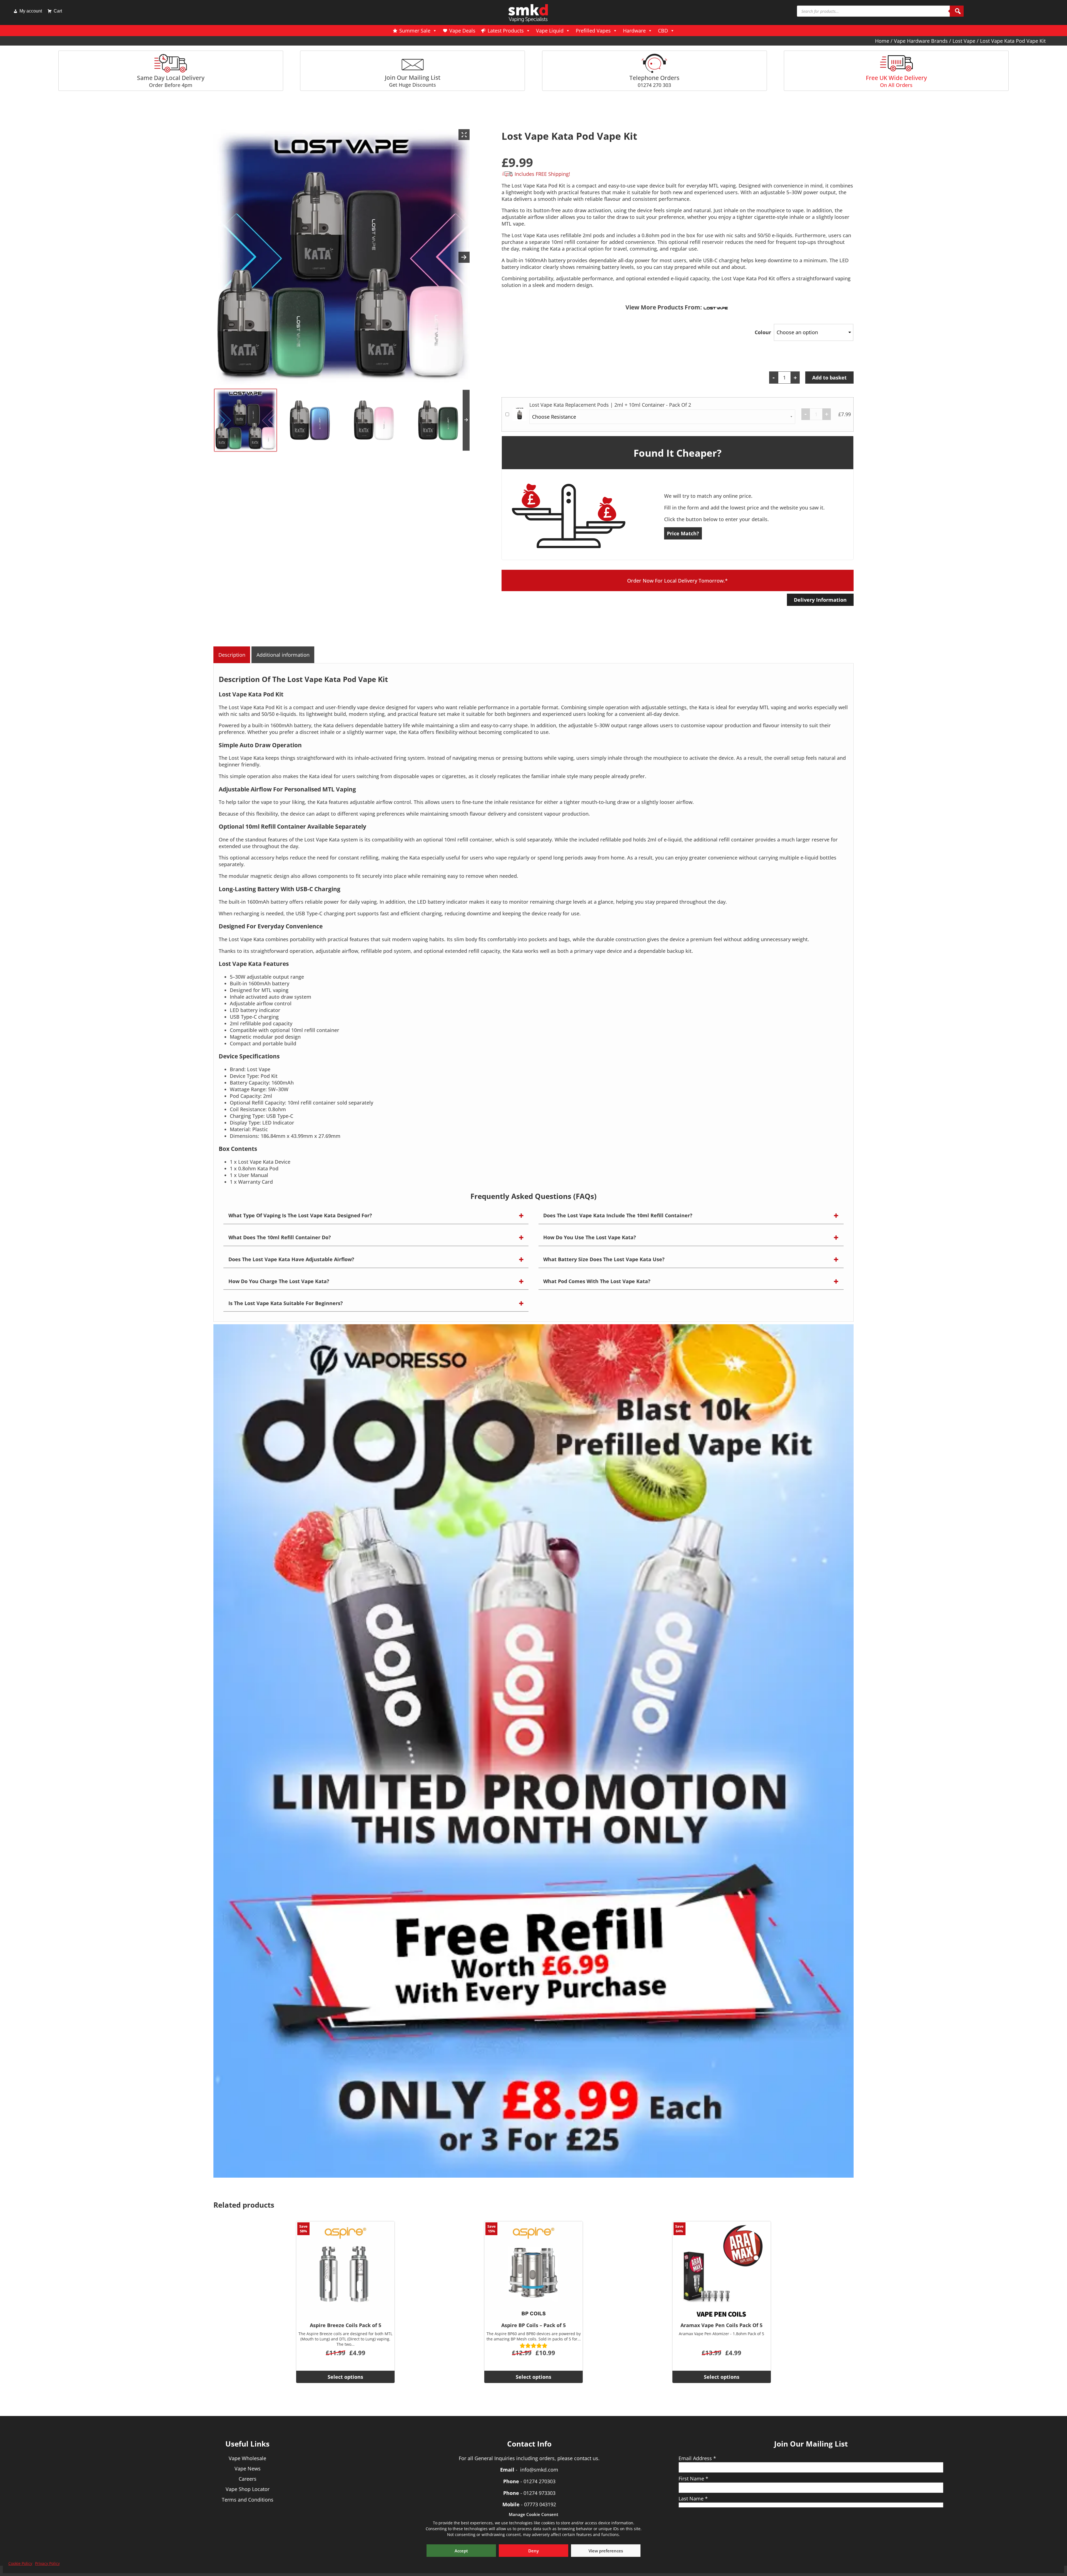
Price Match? (683, 533)
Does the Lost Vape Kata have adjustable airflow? (291, 1259)
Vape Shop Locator (248, 2489)
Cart (58, 11)
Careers (248, 2479)
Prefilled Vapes (593, 31)
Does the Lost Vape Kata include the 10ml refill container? (618, 1215)
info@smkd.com (539, 2470)
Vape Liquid (550, 31)
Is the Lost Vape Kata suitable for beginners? (286, 1303)
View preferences (606, 2551)
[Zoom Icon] (464, 135)
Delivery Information (820, 600)
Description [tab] (232, 655)
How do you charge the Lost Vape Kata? (279, 1281)
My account (31, 11)
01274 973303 (539, 2493)
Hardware (634, 31)
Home (882, 41)
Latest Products (506, 31)
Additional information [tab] (283, 655)
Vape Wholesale (247, 2458)
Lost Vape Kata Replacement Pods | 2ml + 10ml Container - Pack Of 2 (610, 405)
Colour (763, 332)
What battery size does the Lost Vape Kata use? (604, 1259)
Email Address (697, 2458)
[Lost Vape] (716, 307)
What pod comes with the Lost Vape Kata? (597, 1281)
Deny (533, 2551)
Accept (461, 2551)
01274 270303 (539, 2481)
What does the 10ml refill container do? (280, 1237)
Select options (345, 2377)
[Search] (957, 11)
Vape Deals (462, 31)
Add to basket (829, 378)
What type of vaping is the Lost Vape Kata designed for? (300, 1215)
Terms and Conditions (248, 2500)
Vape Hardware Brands (921, 41)
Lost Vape (964, 41)
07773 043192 (540, 2504)
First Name (693, 2478)
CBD (663, 31)
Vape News (248, 2468)
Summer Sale (415, 31)
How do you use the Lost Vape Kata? (590, 1237)
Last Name (693, 2498)
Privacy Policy (47, 2563)
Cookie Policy (20, 2563)
